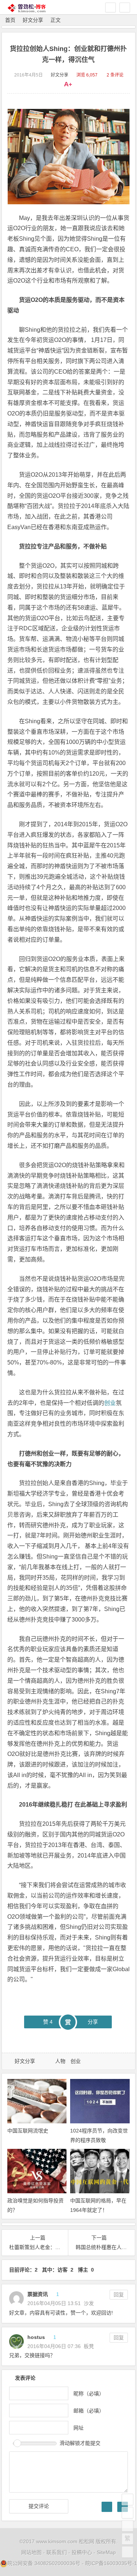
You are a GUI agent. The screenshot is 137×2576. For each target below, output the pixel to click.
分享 (93, 2022)
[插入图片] (107, 2507)
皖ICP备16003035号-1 (111, 2563)
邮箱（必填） (89, 2410)
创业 (110, 1403)
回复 (119, 2295)
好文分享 (33, 20)
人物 (60, 2061)
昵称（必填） (89, 2393)
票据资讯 (38, 2294)
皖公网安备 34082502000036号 (44, 2563)
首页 (10, 20)
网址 (79, 2427)
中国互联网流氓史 (28, 2131)
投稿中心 (82, 2552)
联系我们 (57, 2552)
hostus (36, 2337)
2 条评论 (115, 75)
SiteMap (106, 2552)
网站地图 (31, 2552)
